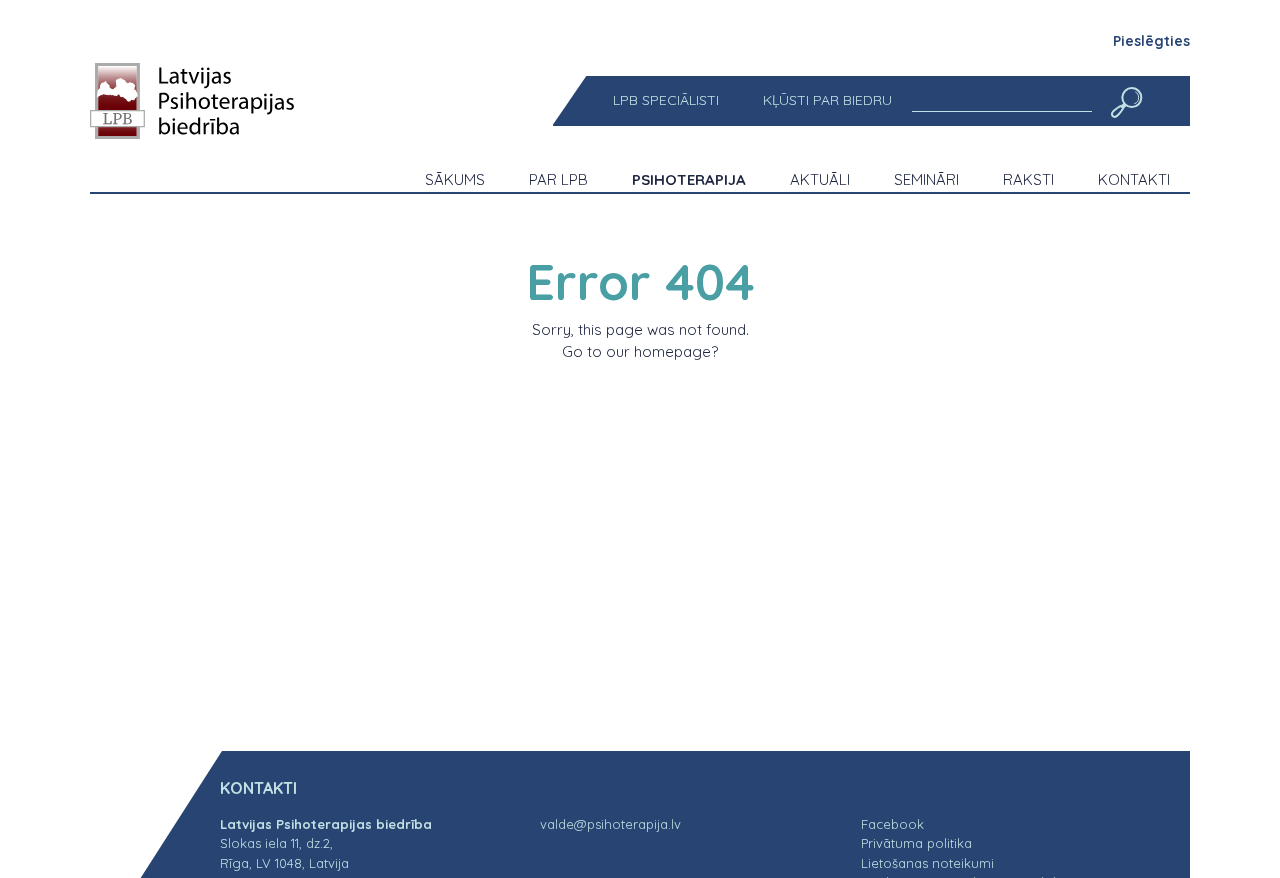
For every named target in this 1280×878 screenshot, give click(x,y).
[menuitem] (666, 100)
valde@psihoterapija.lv (610, 824)
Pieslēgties (1151, 41)
